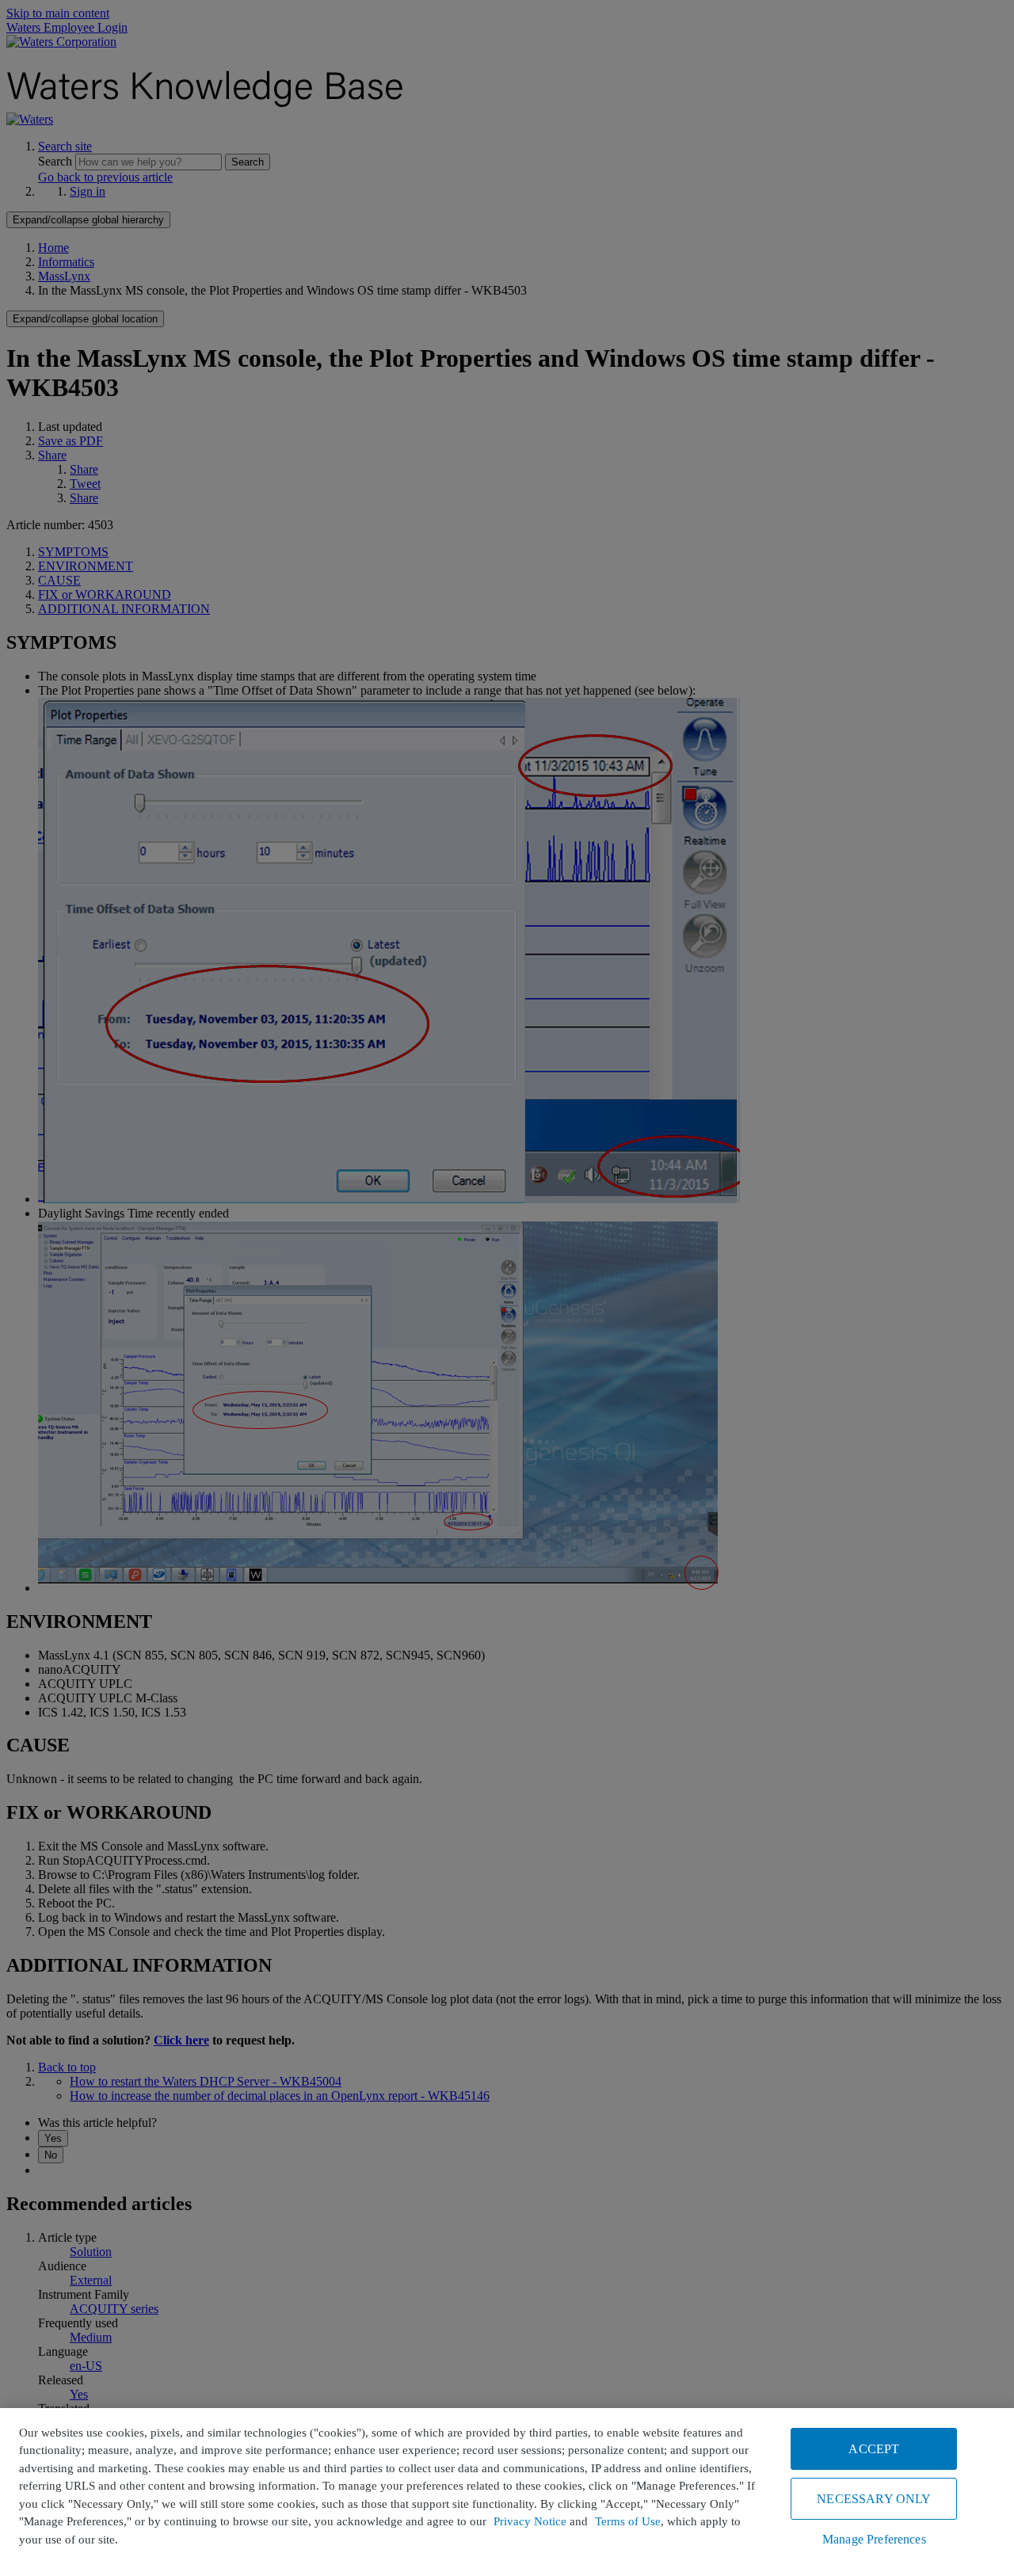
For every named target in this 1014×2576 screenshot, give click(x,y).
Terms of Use (628, 2521)
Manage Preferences (874, 2539)
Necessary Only (874, 2499)
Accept (874, 2449)
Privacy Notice (530, 2521)
